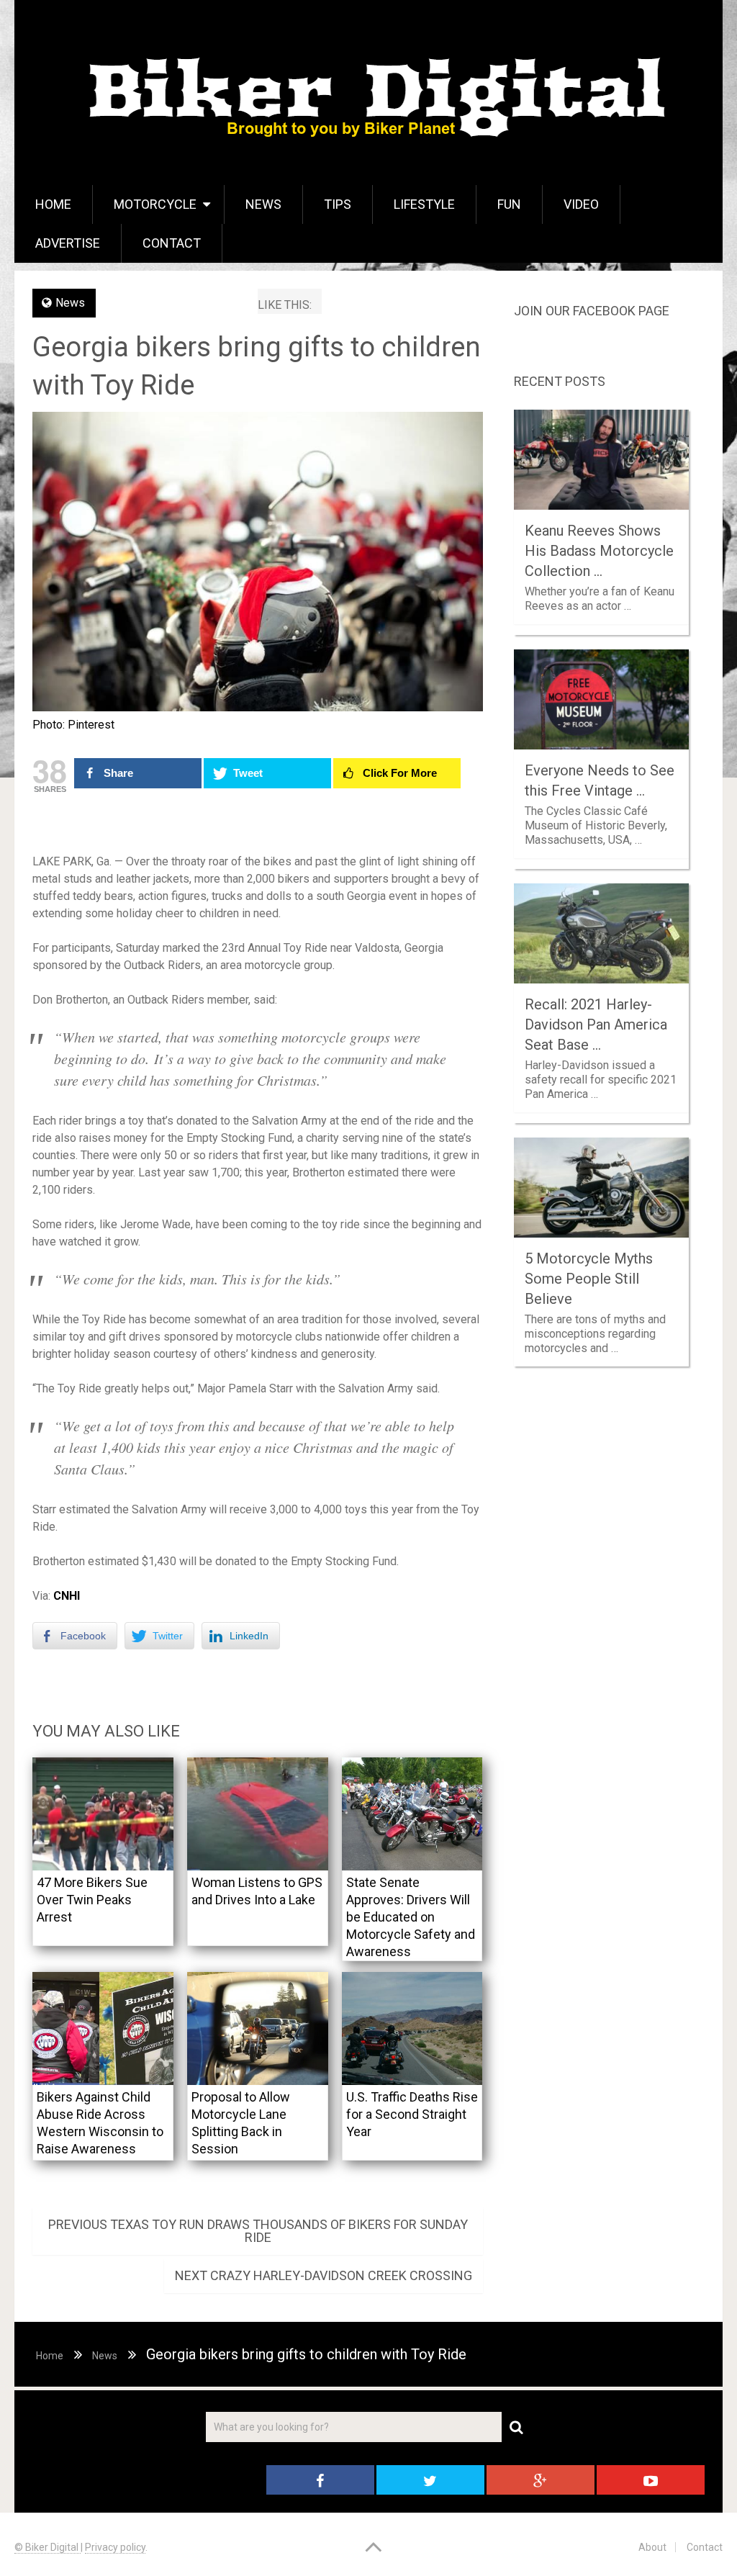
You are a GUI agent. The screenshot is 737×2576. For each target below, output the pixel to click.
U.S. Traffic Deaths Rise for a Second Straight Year (412, 2114)
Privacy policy (115, 2547)
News (263, 204)
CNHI (67, 1596)
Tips (338, 204)
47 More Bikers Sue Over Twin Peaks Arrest (92, 1900)
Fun (509, 204)
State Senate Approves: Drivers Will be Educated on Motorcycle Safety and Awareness (411, 1917)
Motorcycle (155, 204)
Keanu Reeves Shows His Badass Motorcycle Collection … (599, 551)
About (652, 2547)
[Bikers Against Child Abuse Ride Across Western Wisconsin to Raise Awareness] (103, 2028)
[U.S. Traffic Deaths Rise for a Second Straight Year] (412, 2028)
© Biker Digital (48, 2547)
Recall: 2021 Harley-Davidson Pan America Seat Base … (596, 1024)
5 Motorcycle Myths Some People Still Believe (589, 1279)
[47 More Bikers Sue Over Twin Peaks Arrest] (103, 1814)
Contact (172, 243)
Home (53, 204)
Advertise (68, 243)
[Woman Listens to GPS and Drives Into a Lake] (258, 1814)
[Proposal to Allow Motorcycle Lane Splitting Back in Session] (258, 2028)
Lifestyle (424, 204)
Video (581, 204)
